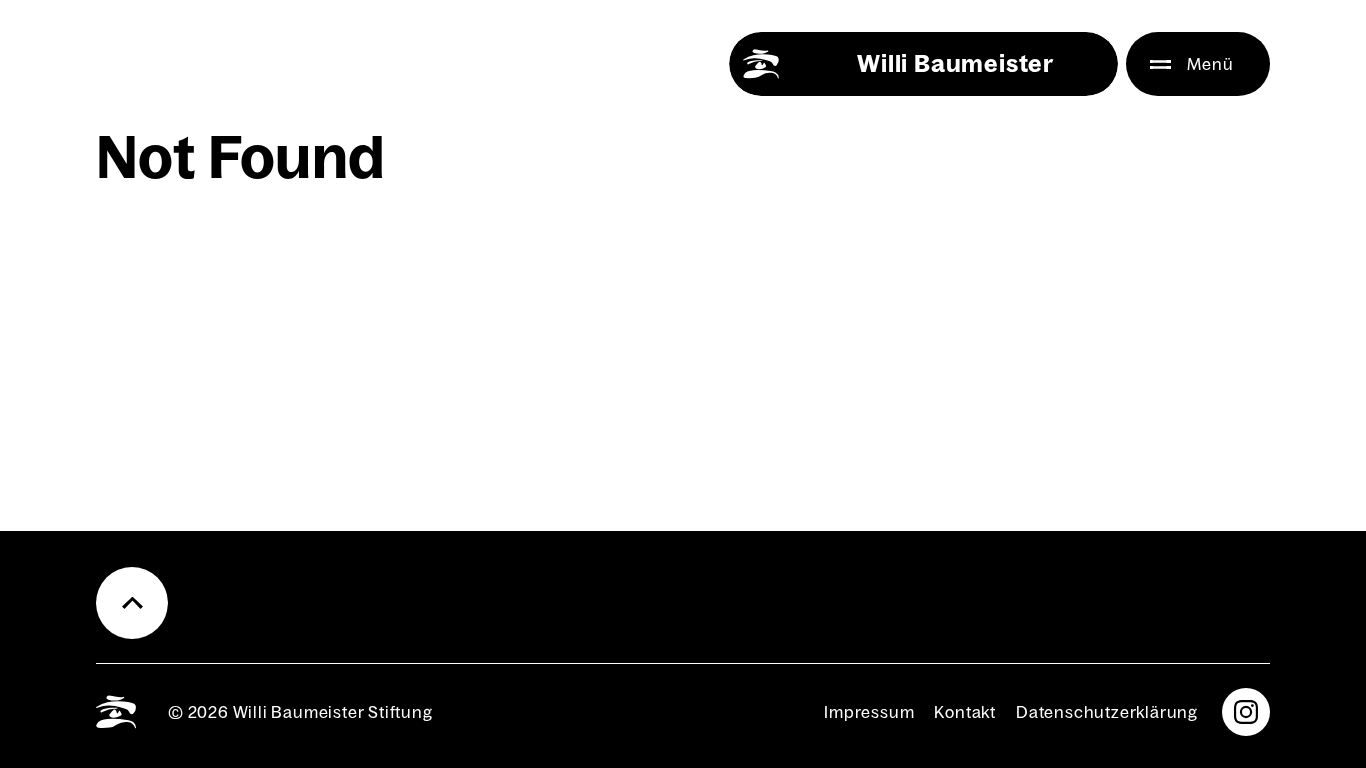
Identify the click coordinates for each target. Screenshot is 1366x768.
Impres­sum (869, 712)
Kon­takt (965, 712)
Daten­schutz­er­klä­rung (1107, 712)
